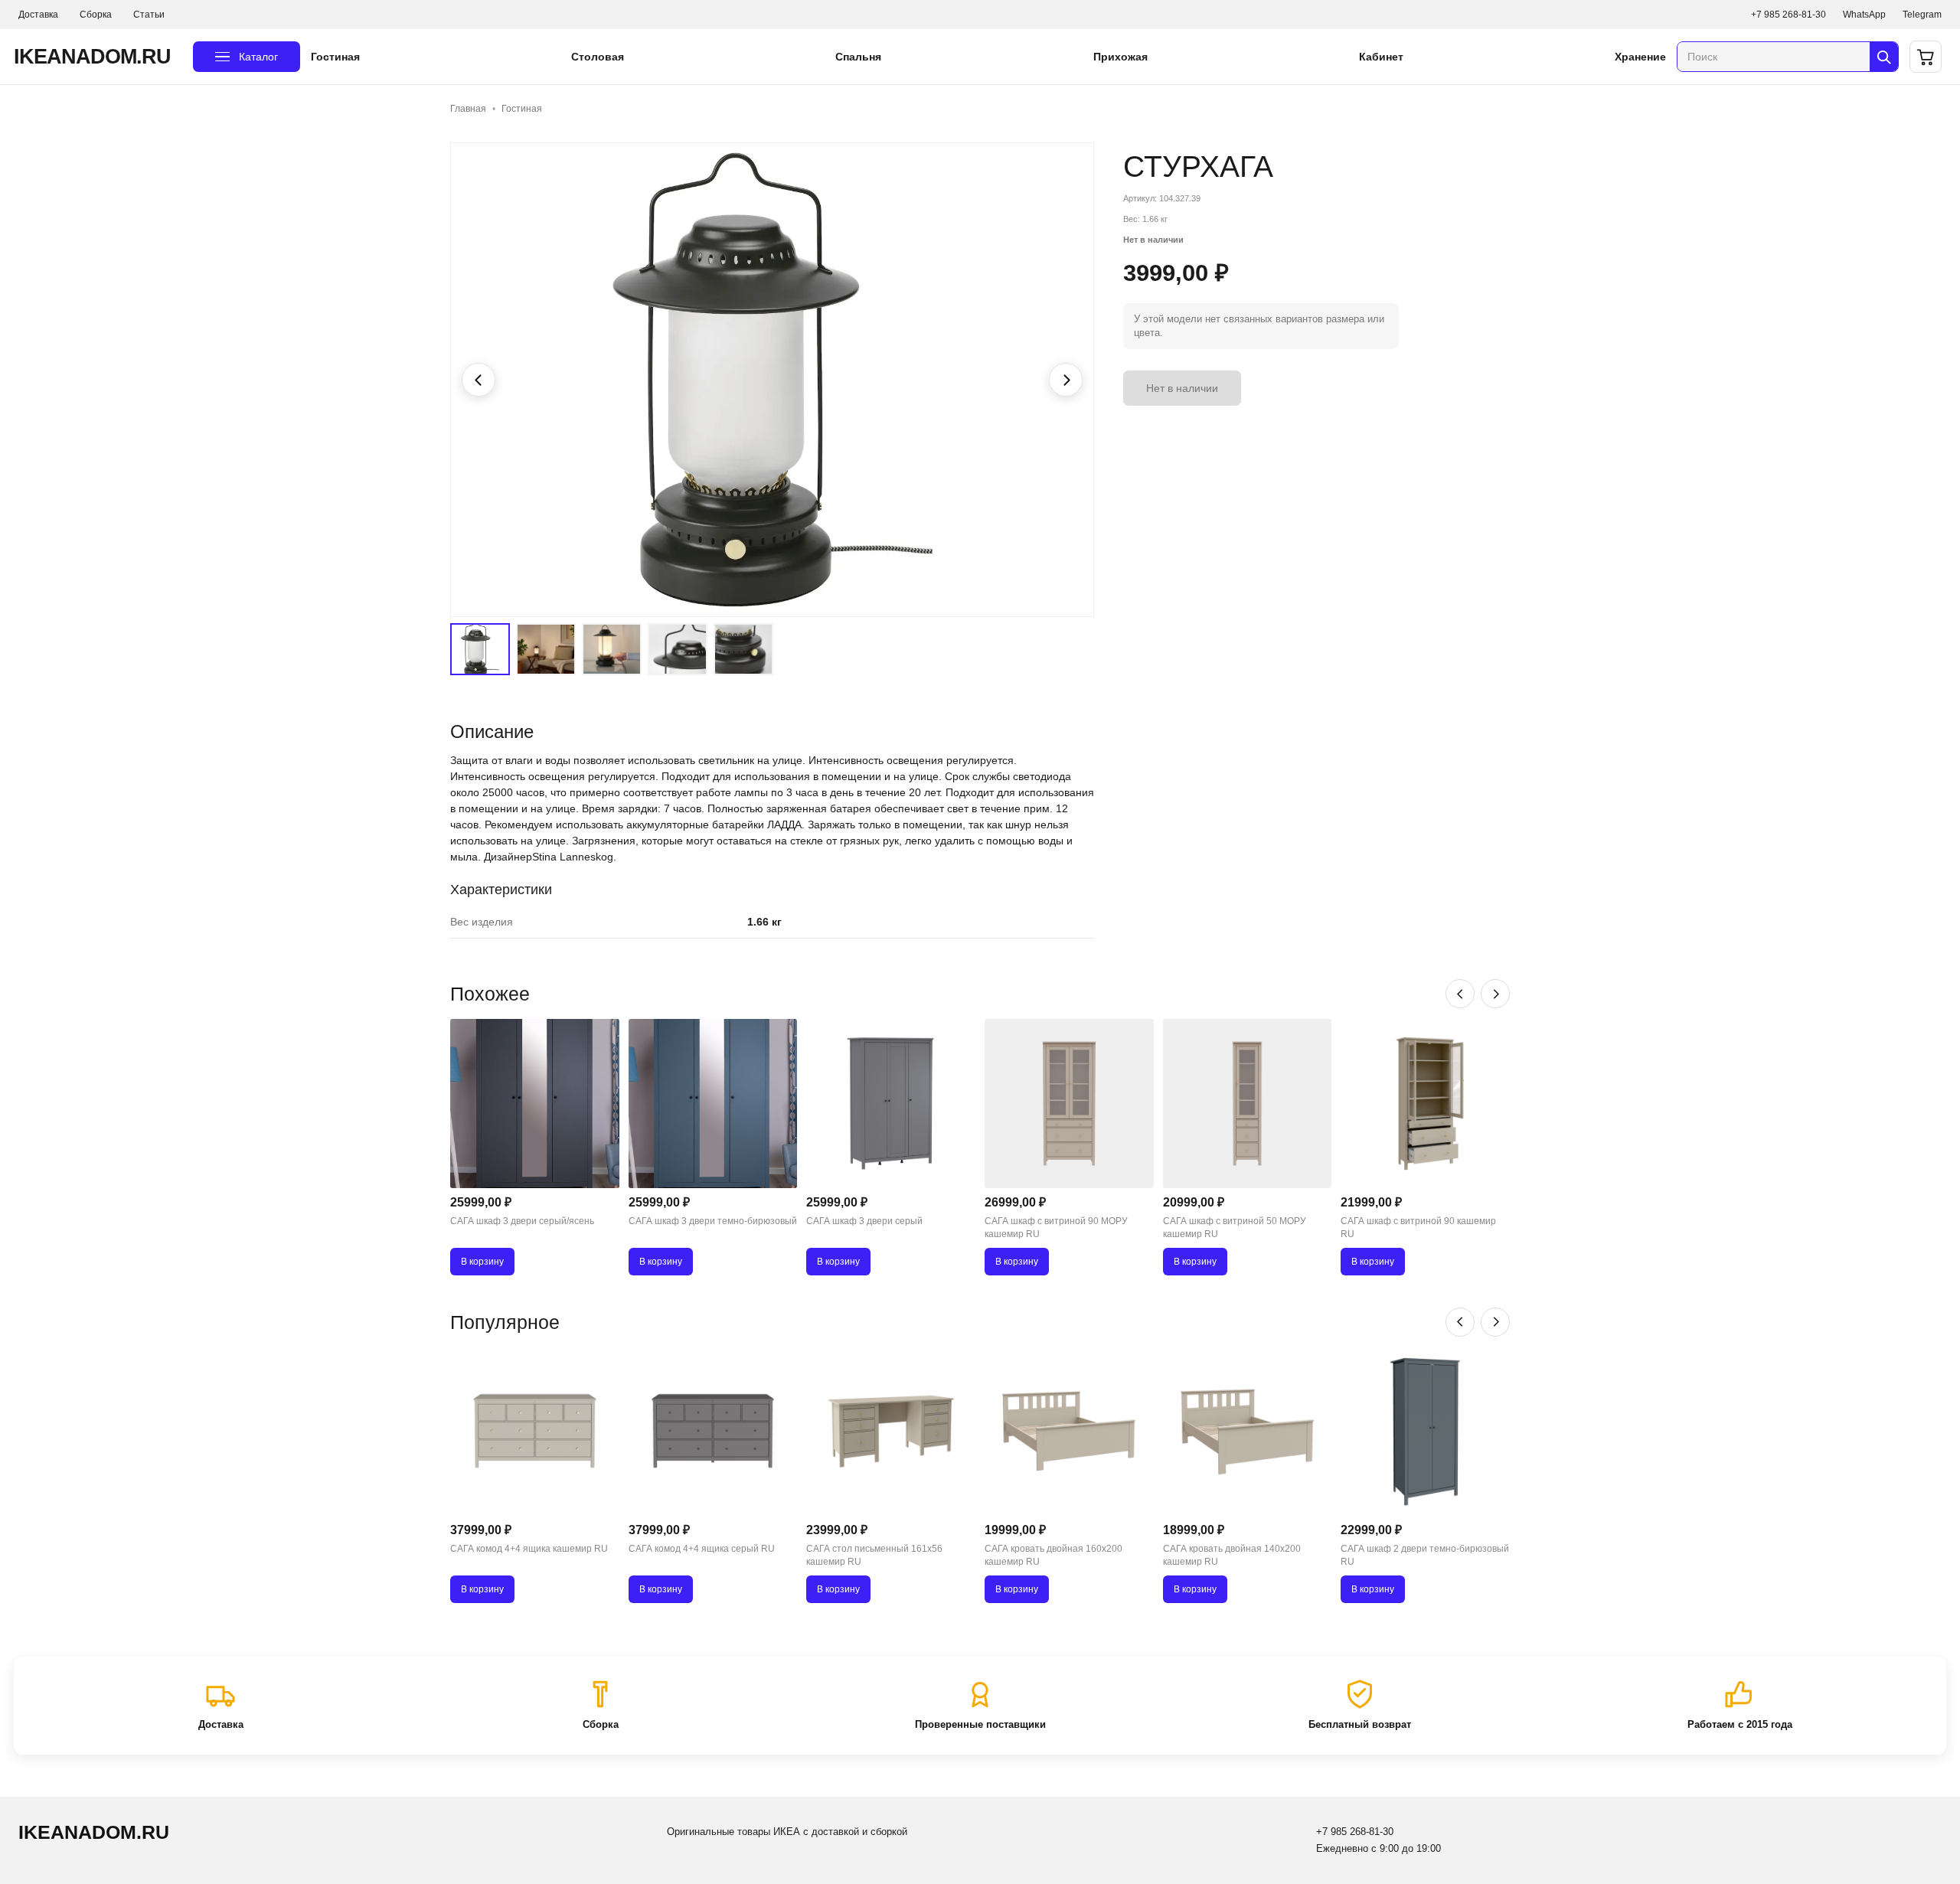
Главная (468, 109)
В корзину (482, 1262)
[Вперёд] (1495, 994)
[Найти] (1884, 57)
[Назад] (1460, 994)
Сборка (96, 15)
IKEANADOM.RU (92, 57)
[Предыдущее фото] (479, 380)
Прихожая (1120, 57)
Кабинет (1381, 57)
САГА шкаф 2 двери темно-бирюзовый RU (1425, 1555)
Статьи (149, 15)
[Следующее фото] (1066, 380)
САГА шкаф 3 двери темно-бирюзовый (713, 1221)
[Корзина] (1926, 57)
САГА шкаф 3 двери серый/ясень (522, 1221)
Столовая (598, 57)
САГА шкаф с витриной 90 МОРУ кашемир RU (1056, 1228)
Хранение (1640, 57)
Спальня (858, 57)
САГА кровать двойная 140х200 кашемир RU (1232, 1555)
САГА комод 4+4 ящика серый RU (702, 1549)
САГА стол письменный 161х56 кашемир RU (874, 1555)
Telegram (1922, 15)
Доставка (38, 15)
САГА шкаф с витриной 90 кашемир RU (1418, 1228)
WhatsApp (1864, 15)
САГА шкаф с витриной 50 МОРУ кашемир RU (1235, 1228)
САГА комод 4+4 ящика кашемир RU (529, 1549)
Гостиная (335, 57)
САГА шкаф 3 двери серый (864, 1221)
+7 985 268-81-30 (1788, 15)
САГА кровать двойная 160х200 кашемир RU (1053, 1555)
